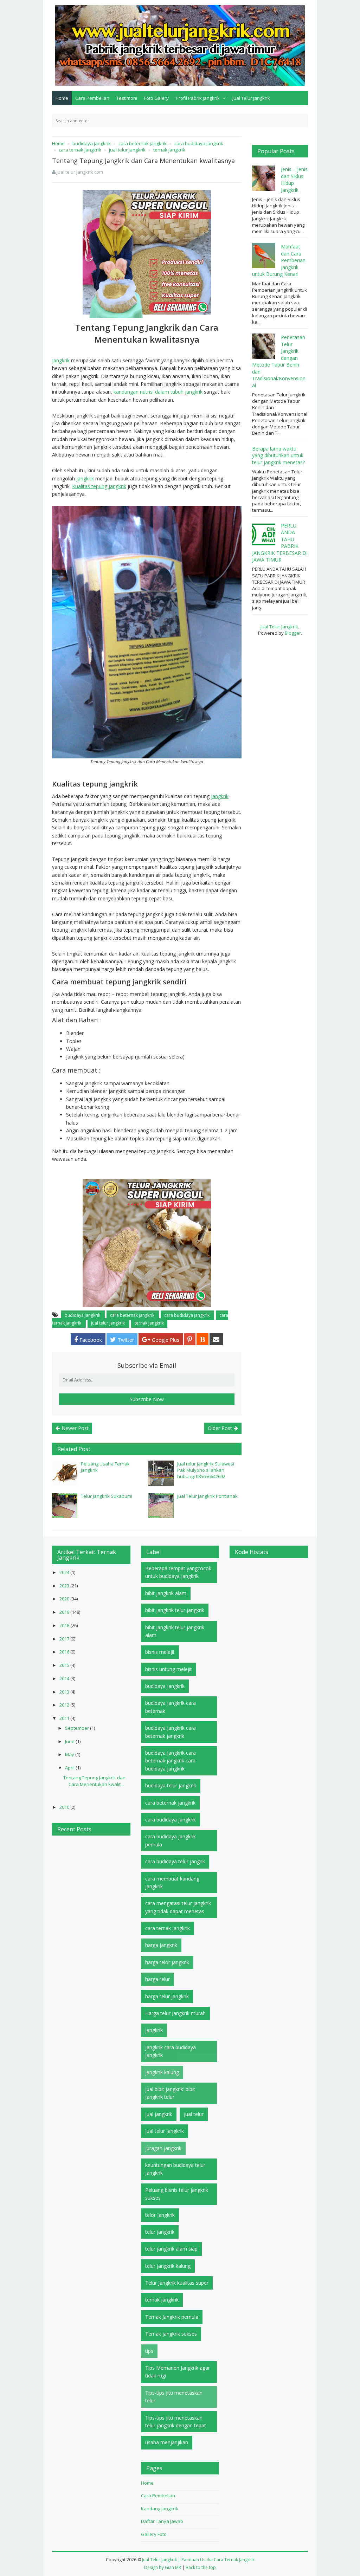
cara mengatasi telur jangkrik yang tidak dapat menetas (178, 1907)
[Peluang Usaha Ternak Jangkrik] (65, 1473)
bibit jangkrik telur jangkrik (175, 1610)
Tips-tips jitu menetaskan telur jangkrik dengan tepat (176, 2422)
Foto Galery (156, 98)
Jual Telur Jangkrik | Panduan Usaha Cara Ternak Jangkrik (198, 2560)
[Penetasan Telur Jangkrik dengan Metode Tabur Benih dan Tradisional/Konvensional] (265, 346)
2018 (65, 1625)
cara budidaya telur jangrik (175, 1861)
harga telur (157, 1979)
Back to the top (201, 2567)
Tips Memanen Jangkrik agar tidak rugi (178, 2372)
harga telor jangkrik (167, 1962)
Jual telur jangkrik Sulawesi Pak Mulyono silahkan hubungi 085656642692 (206, 1470)
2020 (65, 1599)
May (70, 1754)
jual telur (194, 2114)
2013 (65, 1692)
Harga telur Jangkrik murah (175, 2013)
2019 (65, 1612)
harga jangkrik (161, 1945)
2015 (65, 1665)
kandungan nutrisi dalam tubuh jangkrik (159, 392)
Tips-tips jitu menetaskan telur (174, 2397)
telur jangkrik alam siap (171, 2249)
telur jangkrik (160, 2232)
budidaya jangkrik (83, 1315)
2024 (65, 1572)
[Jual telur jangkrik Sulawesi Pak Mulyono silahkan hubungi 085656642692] (161, 1473)
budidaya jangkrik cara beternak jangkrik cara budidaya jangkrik (171, 1761)
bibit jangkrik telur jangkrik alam (175, 1631)
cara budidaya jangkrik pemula (171, 1840)
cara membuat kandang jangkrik (172, 1882)
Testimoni (127, 98)
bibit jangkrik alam (166, 1593)
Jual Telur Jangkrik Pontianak (207, 1496)
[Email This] (216, 1339)
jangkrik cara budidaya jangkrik (171, 2051)
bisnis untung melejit (169, 1669)
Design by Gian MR (163, 2567)
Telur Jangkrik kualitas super (177, 2283)
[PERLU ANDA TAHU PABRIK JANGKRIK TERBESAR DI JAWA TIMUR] (265, 535)
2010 (65, 1807)
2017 (65, 1639)
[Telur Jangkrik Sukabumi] (65, 1506)
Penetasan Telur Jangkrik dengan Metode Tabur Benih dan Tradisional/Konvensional (279, 361)
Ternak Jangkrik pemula (172, 2317)
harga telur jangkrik (167, 1996)
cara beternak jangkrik (133, 1315)
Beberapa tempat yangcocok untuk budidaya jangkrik (178, 1572)
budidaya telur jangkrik (171, 1785)
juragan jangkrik (163, 2148)
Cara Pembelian (92, 98)
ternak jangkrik (149, 1323)
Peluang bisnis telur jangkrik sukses (177, 2194)
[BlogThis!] (202, 1339)
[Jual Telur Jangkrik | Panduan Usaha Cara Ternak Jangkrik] (180, 45)
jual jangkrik (159, 2114)
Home (62, 98)
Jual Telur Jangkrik (251, 98)
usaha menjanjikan (167, 2442)
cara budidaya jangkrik (187, 1315)
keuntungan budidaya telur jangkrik (175, 2169)
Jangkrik (61, 360)
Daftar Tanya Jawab (162, 2521)
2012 (65, 1705)
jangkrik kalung (162, 2072)
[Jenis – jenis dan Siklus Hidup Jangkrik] (265, 178)
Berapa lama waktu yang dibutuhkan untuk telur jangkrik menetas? (278, 455)
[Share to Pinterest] (190, 1339)
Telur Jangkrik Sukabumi (107, 1496)
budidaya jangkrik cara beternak (171, 1707)
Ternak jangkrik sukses (171, 2334)
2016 (65, 1652)
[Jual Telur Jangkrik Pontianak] (161, 1506)
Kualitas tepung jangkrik (99, 486)
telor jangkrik (160, 2215)
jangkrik (85, 478)
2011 (65, 1718)
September (78, 1728)
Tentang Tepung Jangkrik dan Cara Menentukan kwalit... (94, 1781)
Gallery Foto (154, 2534)
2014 (65, 1678)
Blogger (293, 633)
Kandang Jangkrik (160, 2509)
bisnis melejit (160, 1652)
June (70, 1741)
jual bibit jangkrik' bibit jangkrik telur (170, 2093)
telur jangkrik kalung (168, 2266)
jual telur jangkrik (108, 1323)
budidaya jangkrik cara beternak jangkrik (171, 1732)
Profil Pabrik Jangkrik (198, 98)
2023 (65, 1586)
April (70, 1768)
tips (149, 2351)
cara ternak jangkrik (168, 1928)
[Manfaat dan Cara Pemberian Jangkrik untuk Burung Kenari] (265, 255)
